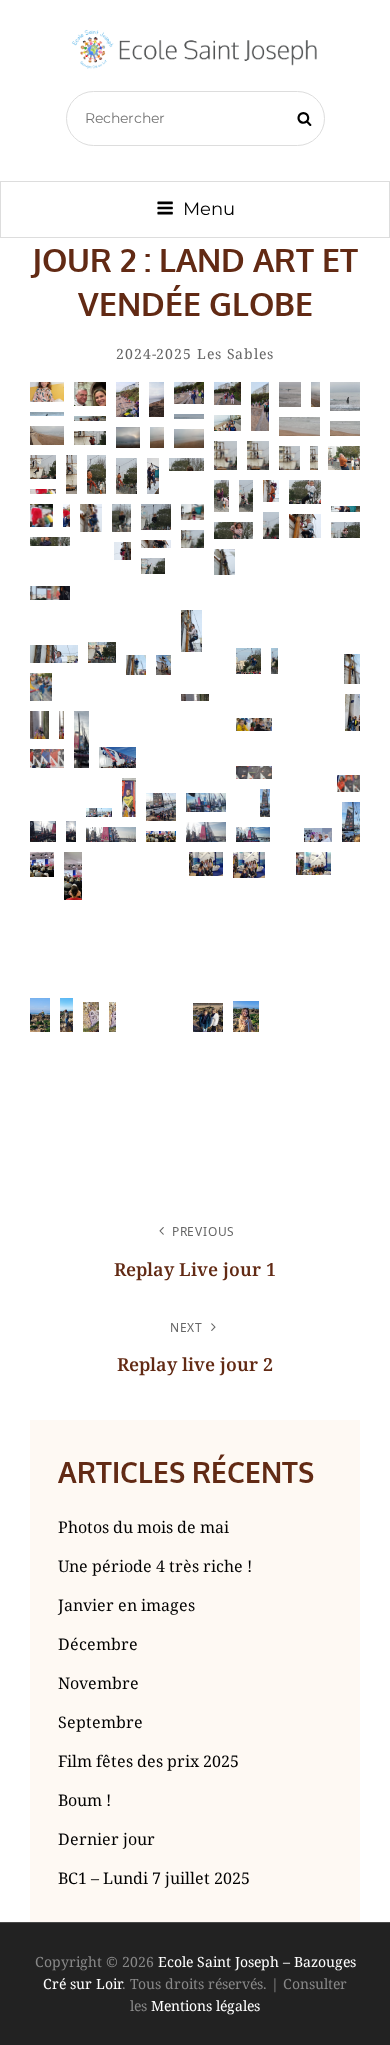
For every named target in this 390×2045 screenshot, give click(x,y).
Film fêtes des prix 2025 (148, 1761)
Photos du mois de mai (143, 1527)
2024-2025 (154, 353)
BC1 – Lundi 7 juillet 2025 (154, 1878)
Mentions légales (205, 2005)
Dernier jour (106, 1839)
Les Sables (235, 353)
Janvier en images (126, 1605)
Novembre (98, 1683)
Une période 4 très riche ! (155, 1566)
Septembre (100, 1722)
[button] (47, 392)
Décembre (98, 1644)
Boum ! (84, 1800)
